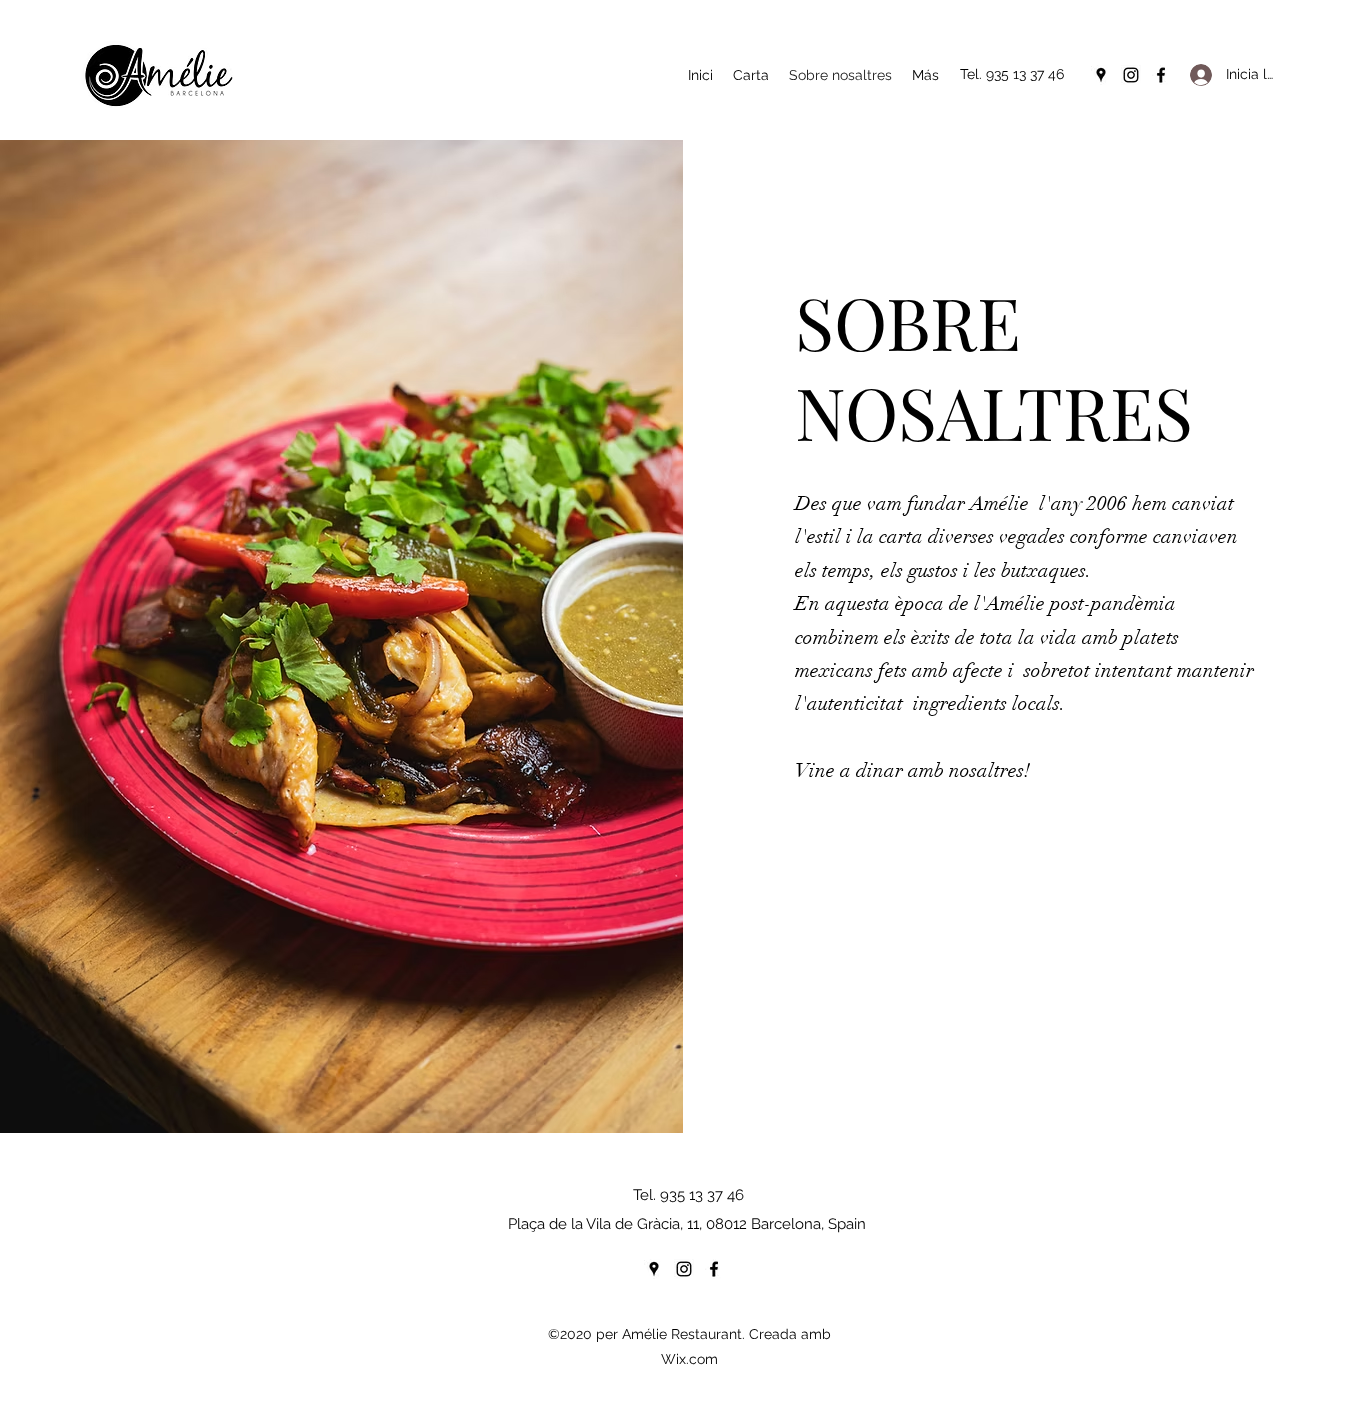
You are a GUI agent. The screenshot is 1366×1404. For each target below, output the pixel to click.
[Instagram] (1131, 75)
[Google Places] (1101, 75)
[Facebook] (1161, 75)
